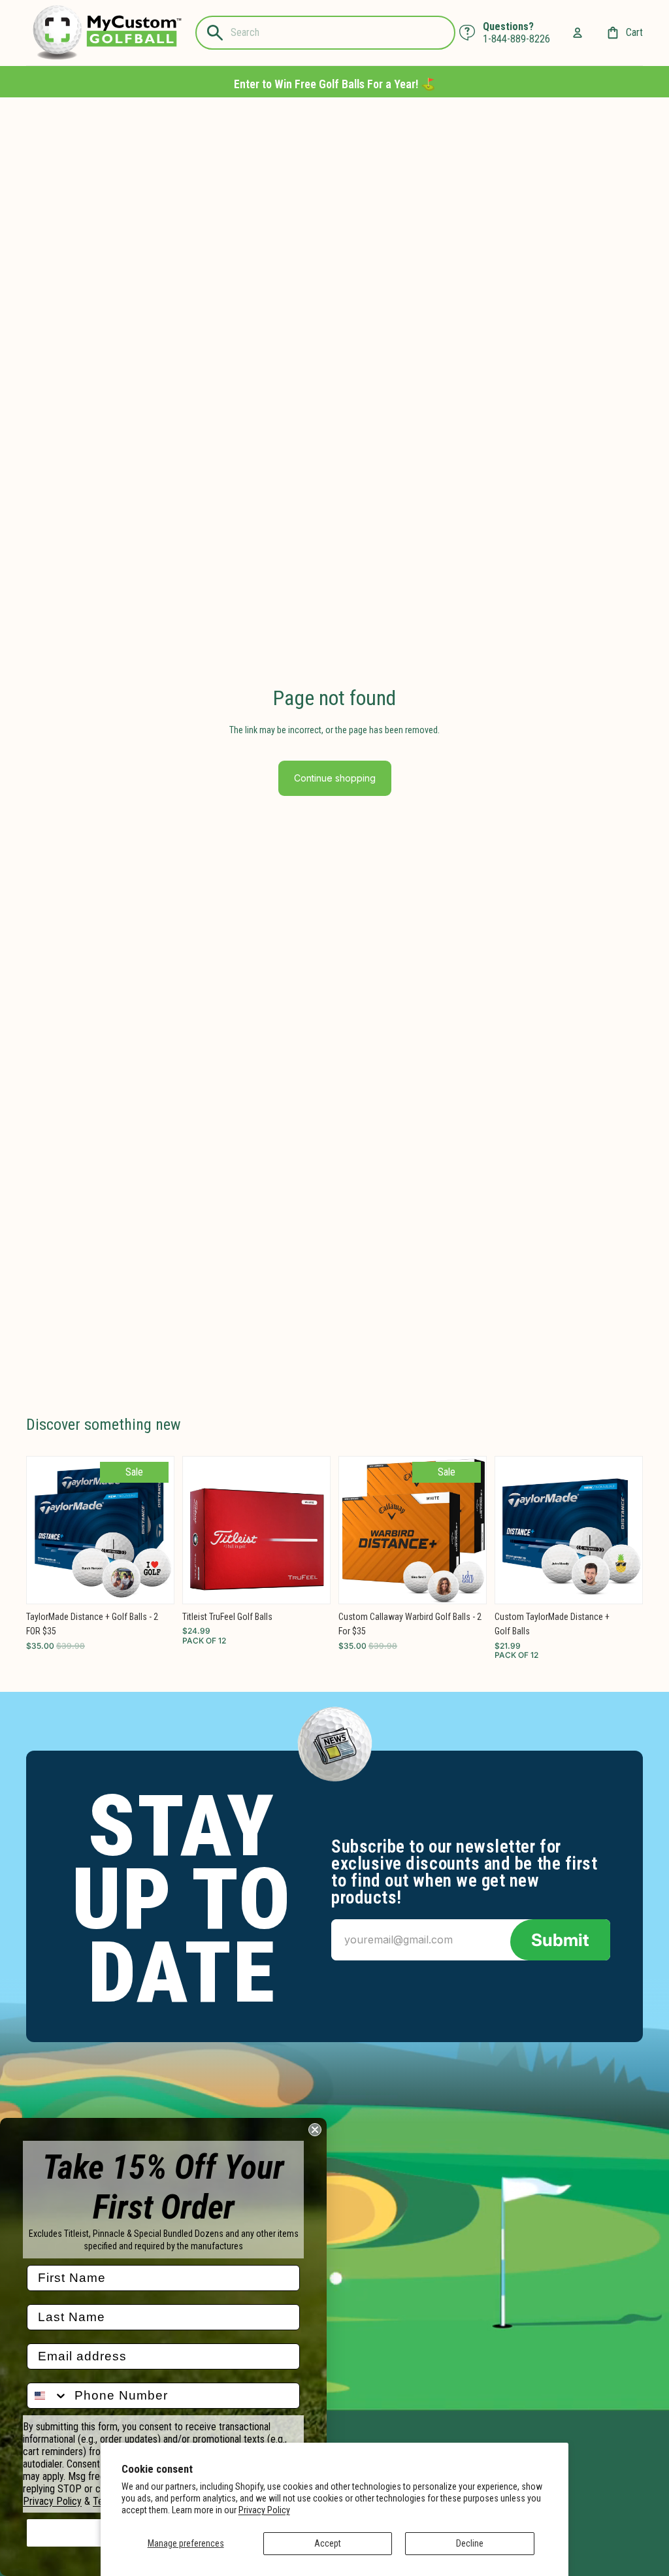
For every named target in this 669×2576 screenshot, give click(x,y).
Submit (560, 1940)
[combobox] (48, 2396)
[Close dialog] (315, 2130)
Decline (470, 2543)
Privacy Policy (264, 2510)
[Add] (154, 1583)
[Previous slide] (41, 1530)
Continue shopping (335, 778)
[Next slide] (159, 1530)
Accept (328, 2543)
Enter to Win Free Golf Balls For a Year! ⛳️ (334, 84)
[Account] (578, 33)
